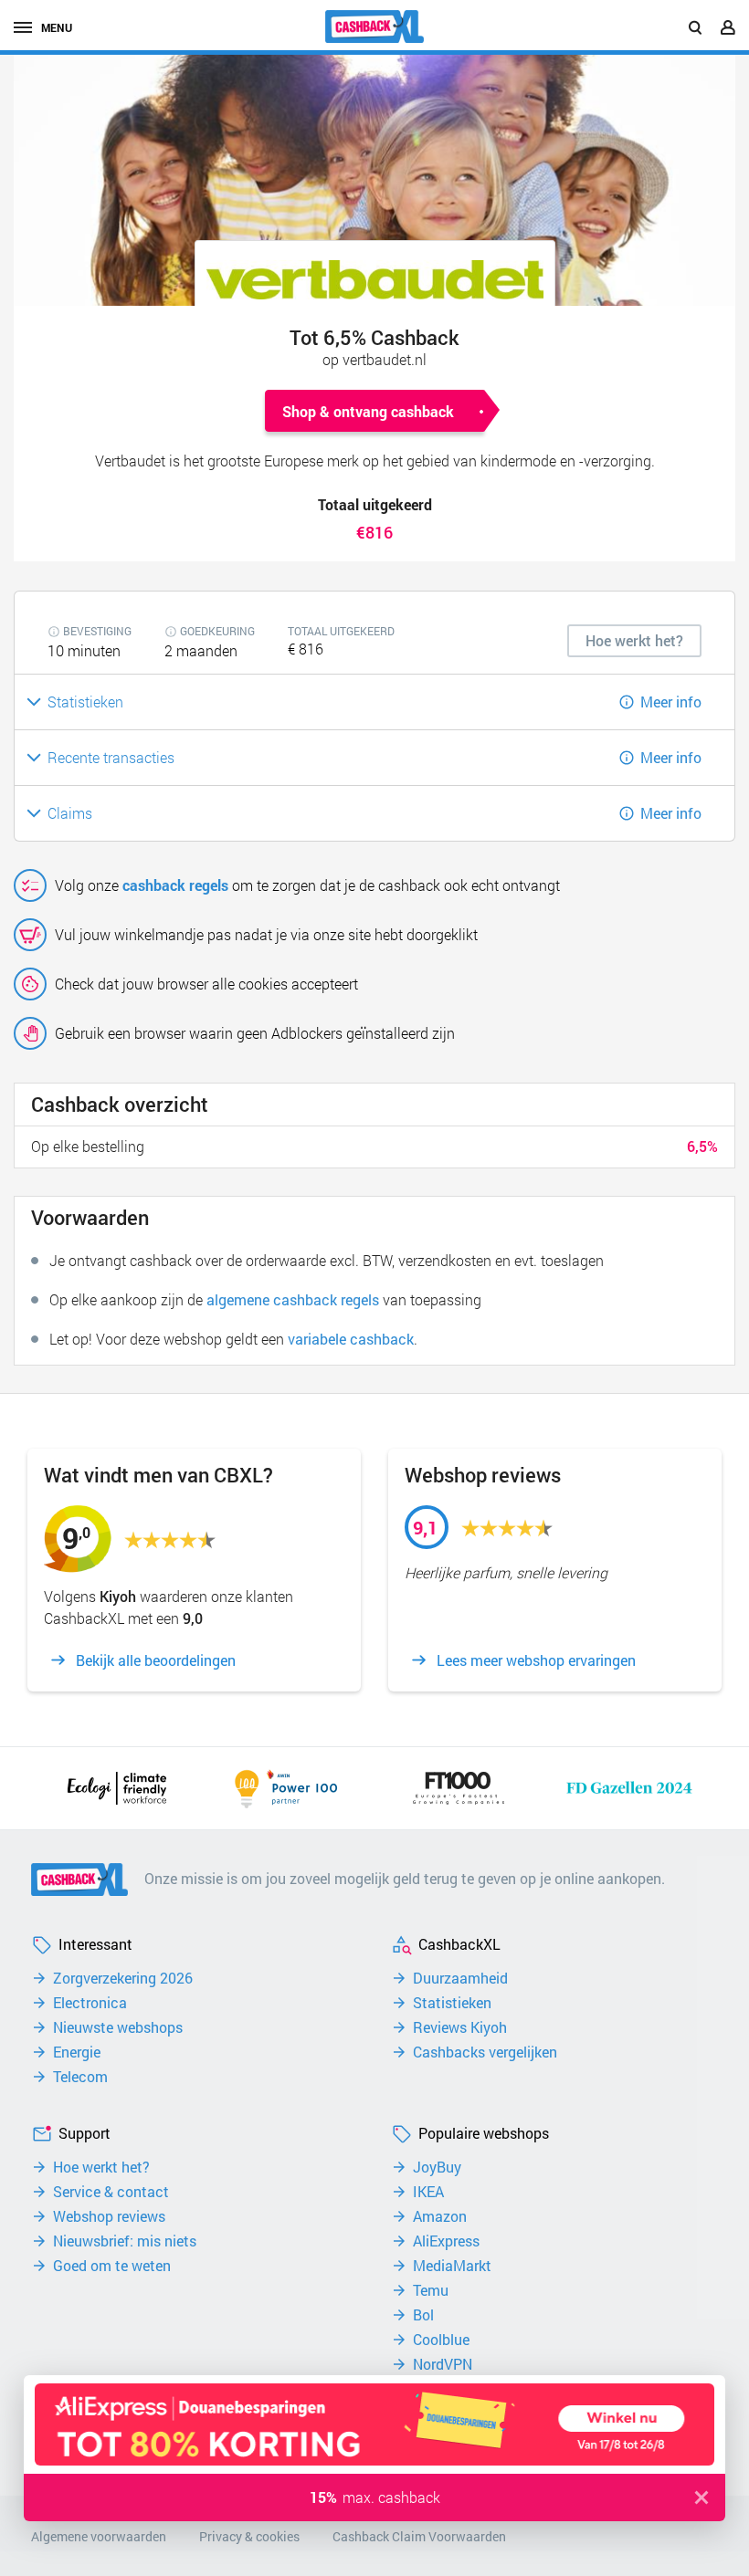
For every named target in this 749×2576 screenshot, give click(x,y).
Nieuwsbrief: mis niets (125, 2241)
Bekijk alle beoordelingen (156, 1660)
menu (57, 27)
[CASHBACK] (374, 26)
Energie (77, 2052)
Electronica (90, 2003)
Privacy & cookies (249, 2536)
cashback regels (175, 885)
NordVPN (443, 2364)
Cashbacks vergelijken (485, 2052)
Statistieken (452, 2003)
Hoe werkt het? (101, 2167)
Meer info (671, 702)
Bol (423, 2315)
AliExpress (446, 2241)
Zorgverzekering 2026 (123, 1978)
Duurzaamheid (460, 1978)
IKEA (428, 2192)
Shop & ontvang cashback (368, 411)
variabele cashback (351, 1339)
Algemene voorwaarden (99, 2536)
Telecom (80, 2077)
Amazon (440, 2216)
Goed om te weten (112, 2266)
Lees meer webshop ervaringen (536, 1660)
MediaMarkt (452, 2266)
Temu (431, 2290)
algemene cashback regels (293, 1299)
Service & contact (111, 2192)
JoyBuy (437, 2167)
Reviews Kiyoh (460, 2027)
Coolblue (441, 2340)
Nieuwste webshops (118, 2027)
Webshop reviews (109, 2216)
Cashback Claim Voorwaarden (419, 2536)
